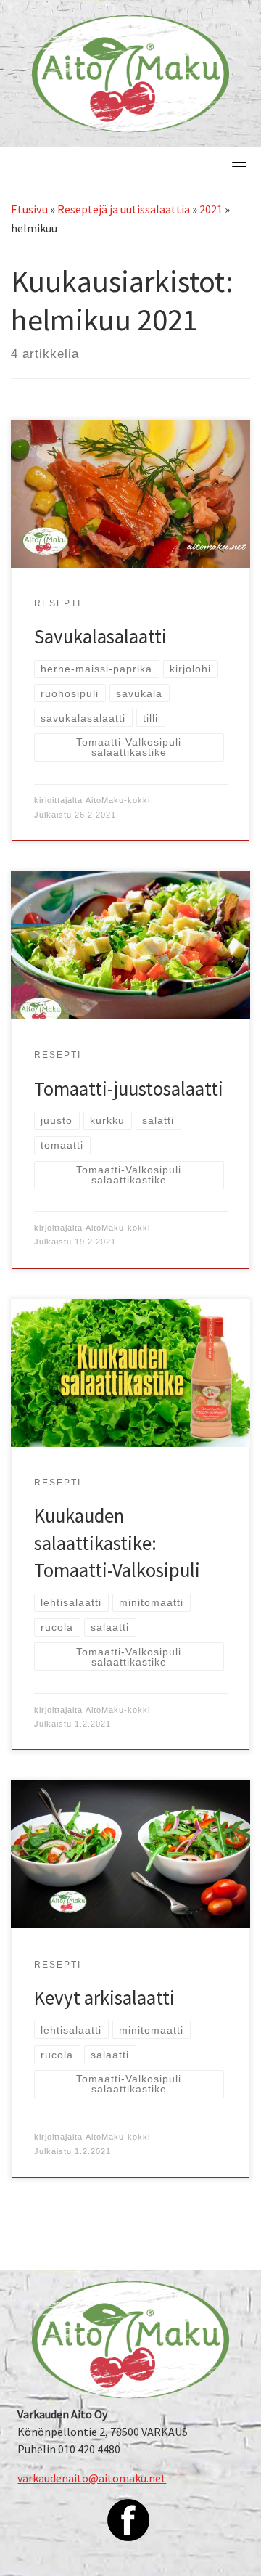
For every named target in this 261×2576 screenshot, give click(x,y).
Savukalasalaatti (100, 636)
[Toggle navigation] (239, 162)
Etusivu (29, 209)
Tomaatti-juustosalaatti (129, 1089)
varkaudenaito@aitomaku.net (92, 2478)
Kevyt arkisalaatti (104, 1998)
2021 (211, 209)
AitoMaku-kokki (118, 800)
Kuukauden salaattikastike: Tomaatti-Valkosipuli (117, 1543)
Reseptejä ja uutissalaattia (124, 209)
